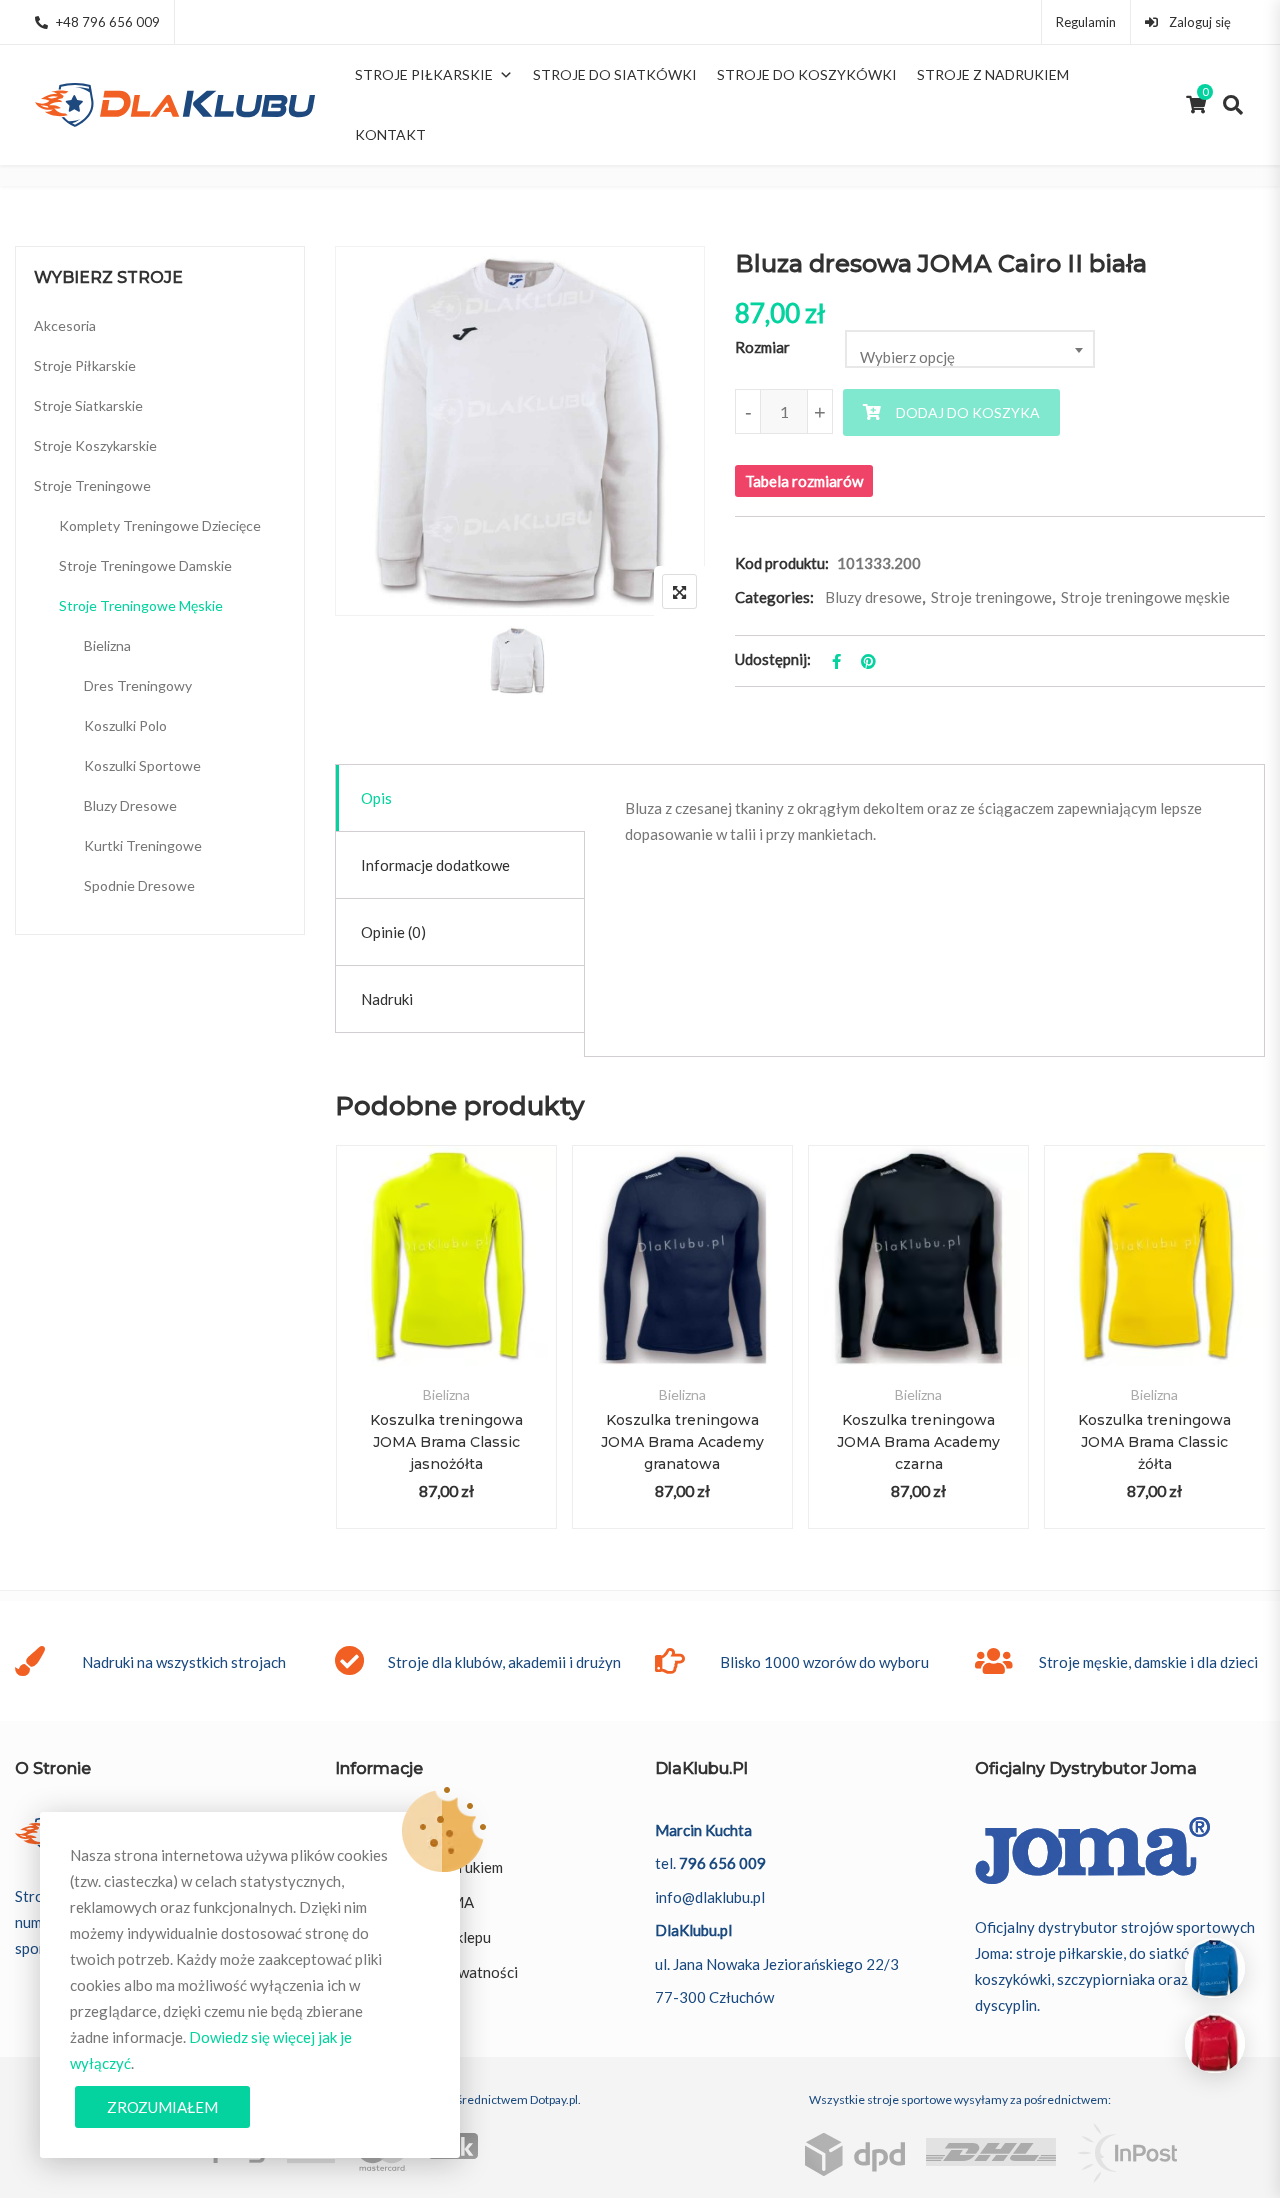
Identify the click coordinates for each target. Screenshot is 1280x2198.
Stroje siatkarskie (88, 405)
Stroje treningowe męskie (1145, 597)
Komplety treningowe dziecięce (160, 525)
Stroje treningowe (991, 597)
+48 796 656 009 (108, 22)
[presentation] (349, 1356)
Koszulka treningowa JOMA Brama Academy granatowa (682, 1442)
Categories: (774, 597)
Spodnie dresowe (139, 885)
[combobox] (970, 349)
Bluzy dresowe (873, 597)
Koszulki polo (125, 725)
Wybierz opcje (446, 1277)
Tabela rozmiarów (804, 481)
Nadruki (387, 999)
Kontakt (390, 134)
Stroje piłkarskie (424, 74)
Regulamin (1086, 22)
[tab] (460, 798)
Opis (376, 798)
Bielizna (446, 1394)
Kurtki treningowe (143, 845)
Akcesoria (65, 325)
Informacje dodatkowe (435, 865)
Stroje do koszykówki (807, 74)
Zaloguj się (1198, 22)
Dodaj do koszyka (968, 412)
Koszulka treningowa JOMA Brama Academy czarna (918, 1442)
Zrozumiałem (162, 2107)
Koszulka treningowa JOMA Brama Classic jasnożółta (446, 1442)
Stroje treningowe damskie (145, 565)
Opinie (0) (393, 932)
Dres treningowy (138, 685)
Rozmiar (762, 347)
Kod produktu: (782, 563)
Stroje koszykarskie (95, 445)
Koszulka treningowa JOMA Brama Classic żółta (1154, 1442)
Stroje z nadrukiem (993, 74)
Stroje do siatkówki (615, 74)
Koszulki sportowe (142, 765)
